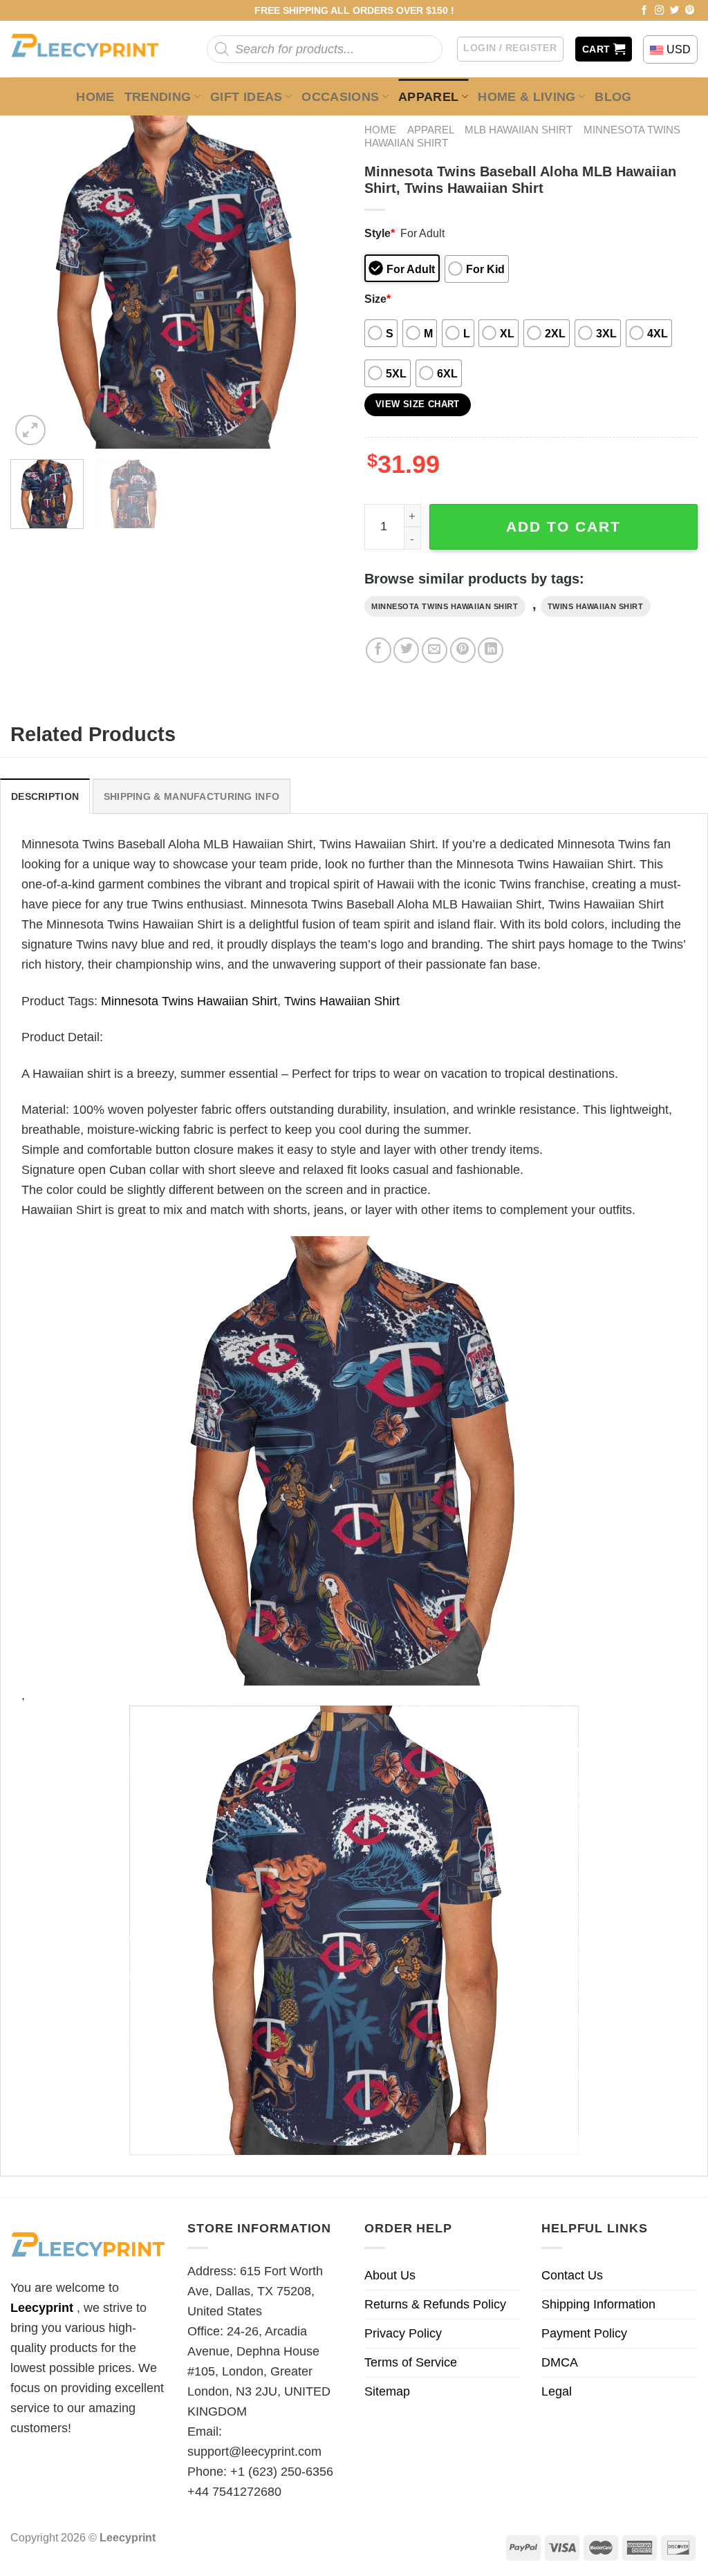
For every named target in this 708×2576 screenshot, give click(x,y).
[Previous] (35, 282)
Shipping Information (598, 2304)
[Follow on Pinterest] (690, 11)
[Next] (319, 282)
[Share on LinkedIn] (491, 650)
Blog (613, 97)
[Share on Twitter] (406, 650)
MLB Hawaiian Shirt (519, 130)
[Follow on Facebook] (644, 11)
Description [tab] (45, 796)
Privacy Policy (403, 2333)
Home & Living (527, 97)
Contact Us (572, 2275)
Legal (557, 2391)
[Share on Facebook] (379, 650)
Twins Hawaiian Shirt (596, 606)
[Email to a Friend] (435, 650)
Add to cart (563, 526)
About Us (390, 2275)
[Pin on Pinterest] (463, 650)
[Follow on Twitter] (675, 11)
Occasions (340, 97)
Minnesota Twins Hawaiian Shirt (445, 606)
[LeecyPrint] (92, 49)
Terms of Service (411, 2362)
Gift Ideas (246, 97)
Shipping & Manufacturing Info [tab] (192, 796)
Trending (158, 97)
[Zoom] (30, 430)
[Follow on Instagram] (660, 11)
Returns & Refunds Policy (435, 2304)
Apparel (429, 97)
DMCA (560, 2362)
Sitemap (387, 2391)
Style (380, 233)
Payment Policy (584, 2333)
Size (378, 299)
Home (95, 97)
